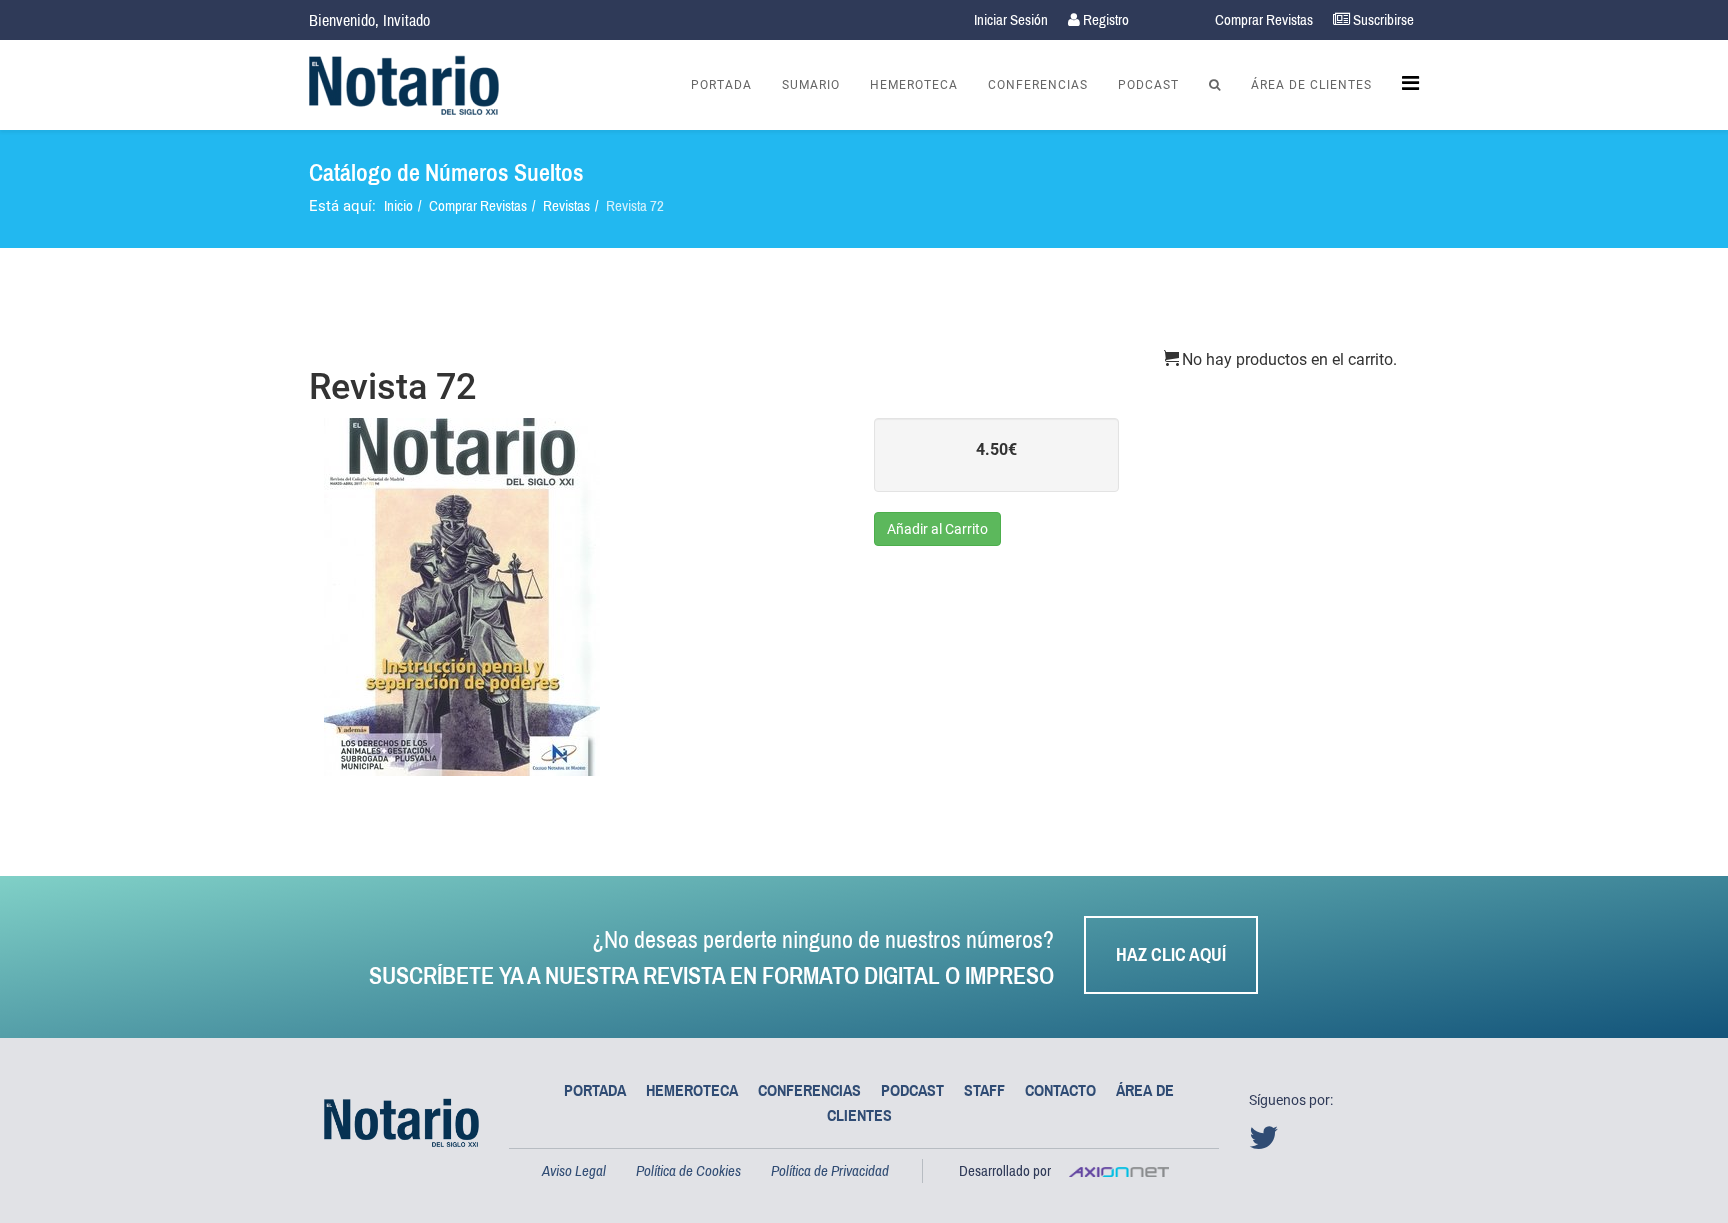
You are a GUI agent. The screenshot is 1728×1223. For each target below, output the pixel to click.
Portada (721, 85)
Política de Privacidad (830, 1170)
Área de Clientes (1311, 85)
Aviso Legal (574, 1170)
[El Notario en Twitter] (1268, 1143)
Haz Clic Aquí (1171, 954)
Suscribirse (1382, 19)
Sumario (811, 85)
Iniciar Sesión (1011, 19)
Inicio (398, 205)
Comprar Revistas (1264, 19)
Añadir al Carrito (937, 529)
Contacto (1060, 1090)
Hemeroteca (914, 85)
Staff (984, 1090)
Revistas (566, 205)
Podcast (912, 1090)
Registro (1104, 19)
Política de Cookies (688, 1170)
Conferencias (1038, 85)
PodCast (1148, 85)
